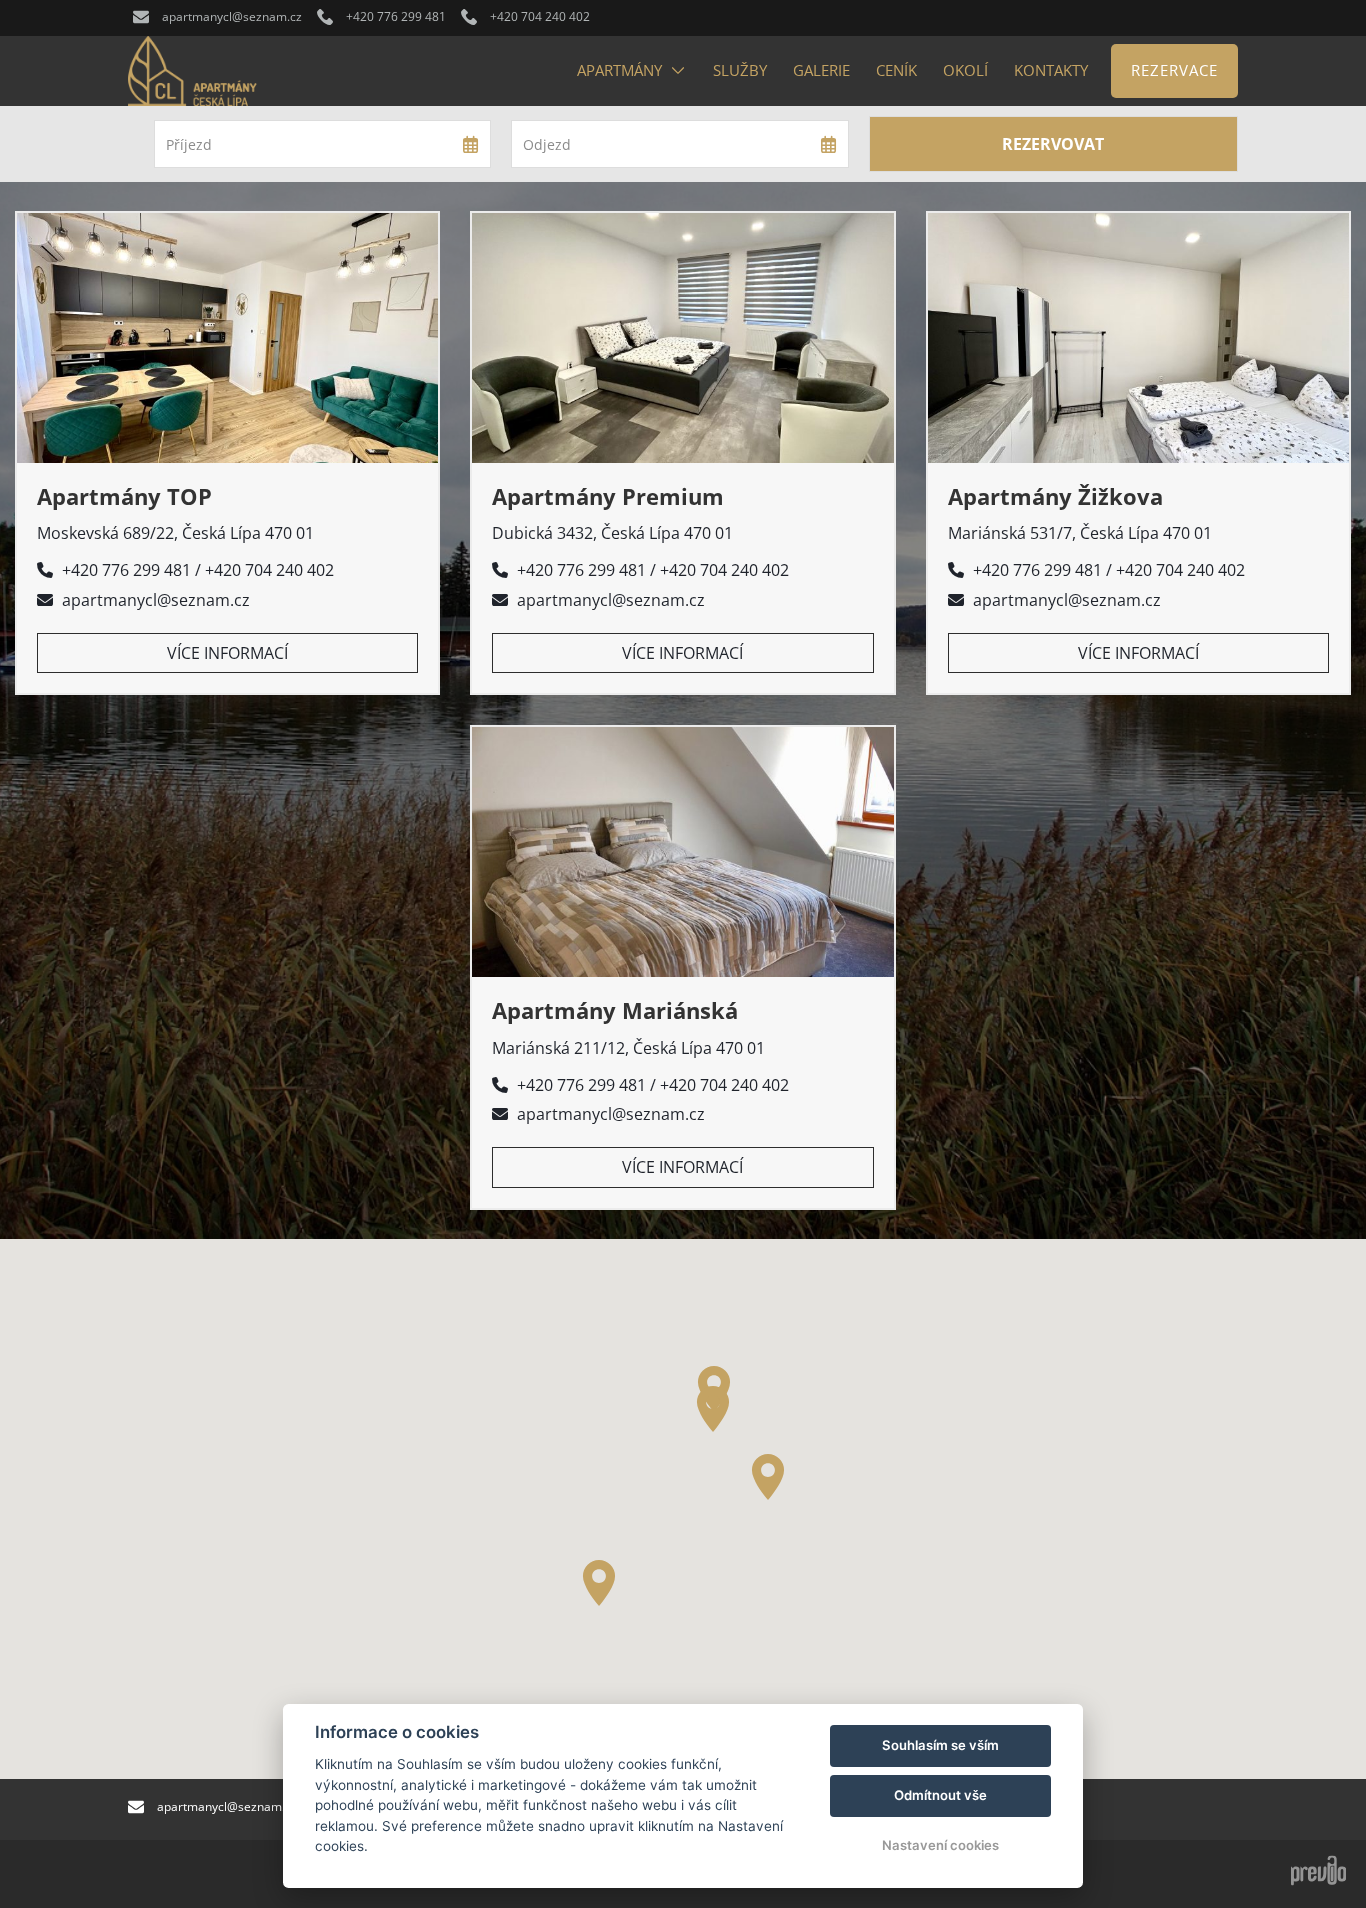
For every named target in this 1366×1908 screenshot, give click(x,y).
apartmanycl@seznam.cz (156, 600)
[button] (768, 1477)
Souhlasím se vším (940, 1745)
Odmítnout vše (940, 1795)
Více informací (227, 653)
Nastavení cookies (940, 1845)
